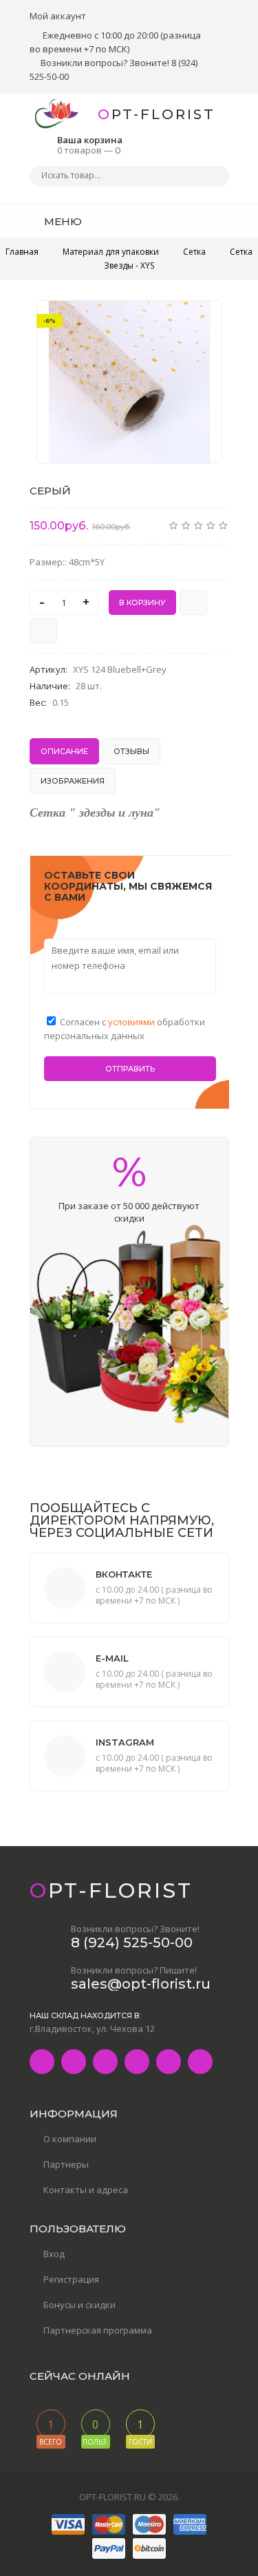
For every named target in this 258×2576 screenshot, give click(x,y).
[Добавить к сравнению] (43, 631)
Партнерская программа (98, 2330)
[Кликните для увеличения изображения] (129, 382)
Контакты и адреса (86, 2190)
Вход (54, 2254)
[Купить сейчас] (193, 603)
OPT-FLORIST (157, 114)
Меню (62, 221)
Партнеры (66, 2164)
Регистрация (71, 2279)
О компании (70, 2139)
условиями (132, 1022)
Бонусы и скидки (79, 2305)
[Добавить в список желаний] (204, 320)
